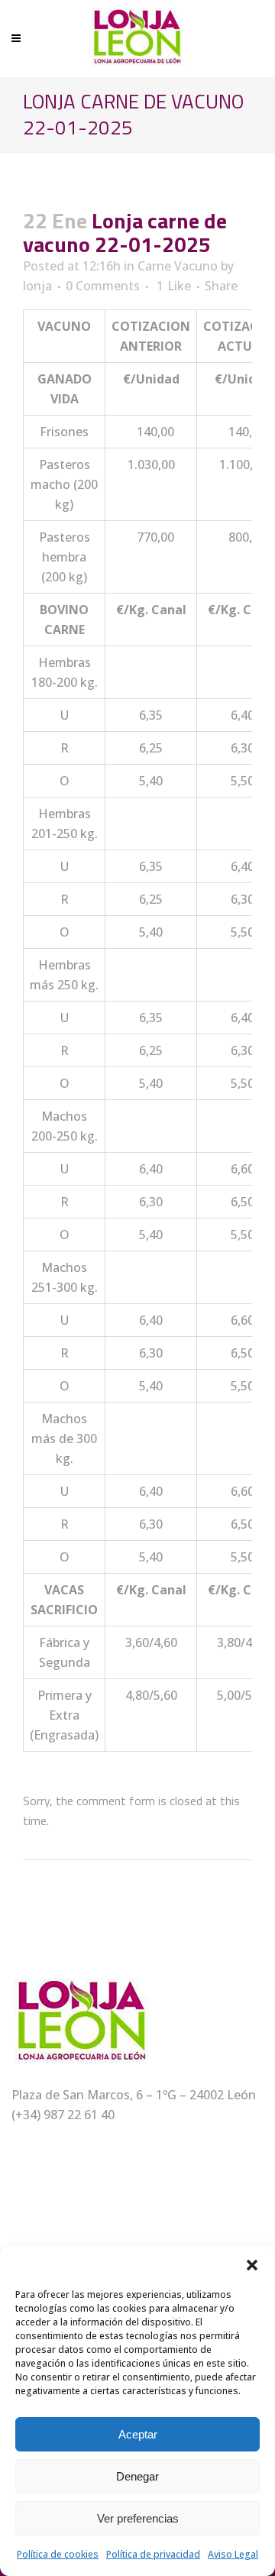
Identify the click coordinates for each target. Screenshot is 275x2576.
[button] (252, 2265)
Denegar (137, 2476)
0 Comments (103, 286)
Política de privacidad (153, 2554)
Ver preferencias (138, 2518)
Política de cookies (58, 2554)
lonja (37, 286)
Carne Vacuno (178, 266)
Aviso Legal (233, 2554)
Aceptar (138, 2434)
